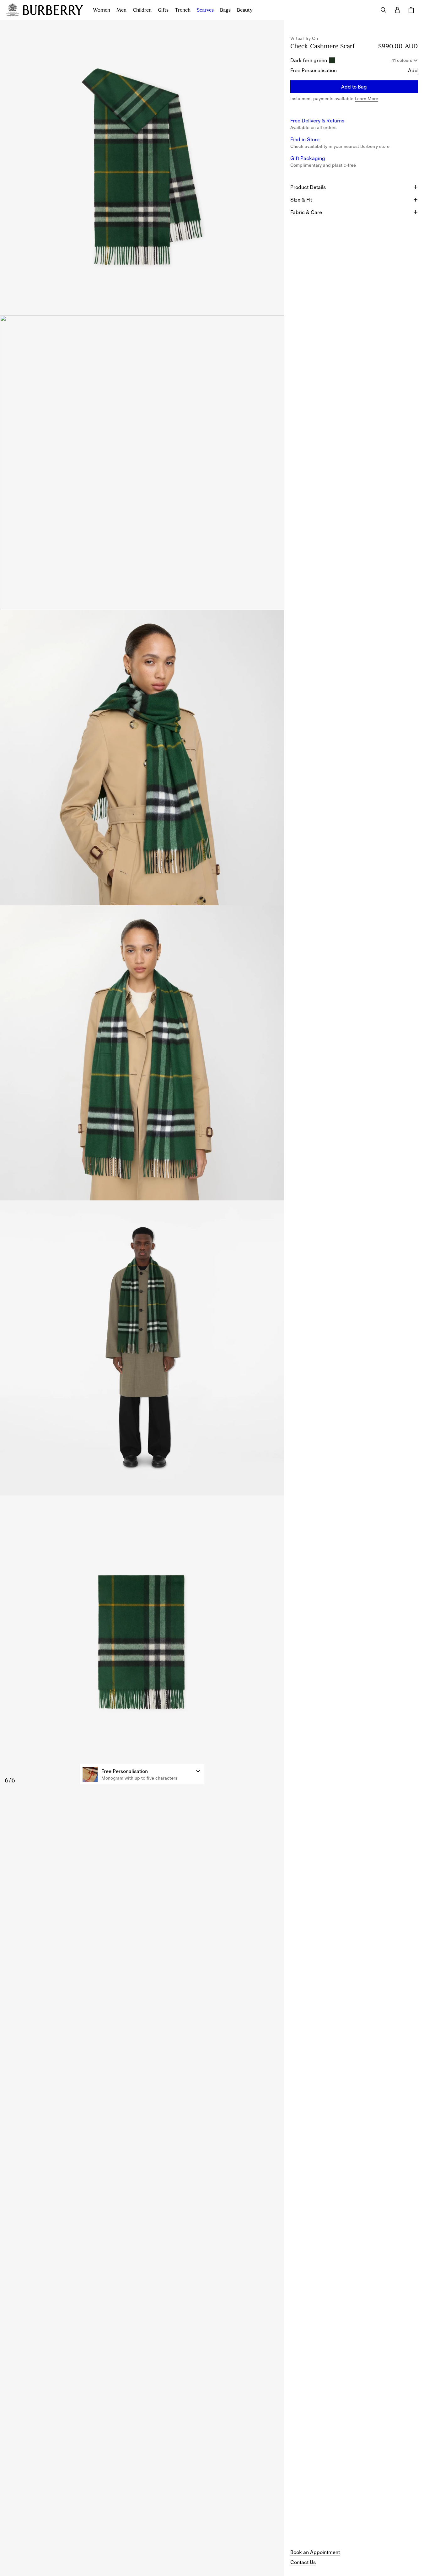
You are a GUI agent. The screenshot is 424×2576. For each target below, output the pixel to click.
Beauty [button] (245, 10)
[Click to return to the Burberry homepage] (53, 10)
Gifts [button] (163, 10)
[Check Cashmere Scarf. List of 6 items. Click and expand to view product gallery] (142, 905)
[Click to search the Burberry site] (384, 10)
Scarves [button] (205, 10)
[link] (315, 2552)
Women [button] (102, 10)
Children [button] (142, 10)
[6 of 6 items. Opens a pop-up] (142, 1643)
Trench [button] (183, 10)
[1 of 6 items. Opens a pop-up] (142, 168)
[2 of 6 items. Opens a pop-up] (142, 463)
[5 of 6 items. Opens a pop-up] (142, 1348)
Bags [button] (225, 10)
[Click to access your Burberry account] (397, 10)
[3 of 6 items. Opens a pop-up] (142, 758)
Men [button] (121, 10)
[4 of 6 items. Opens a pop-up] (142, 1053)
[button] (142, 1774)
